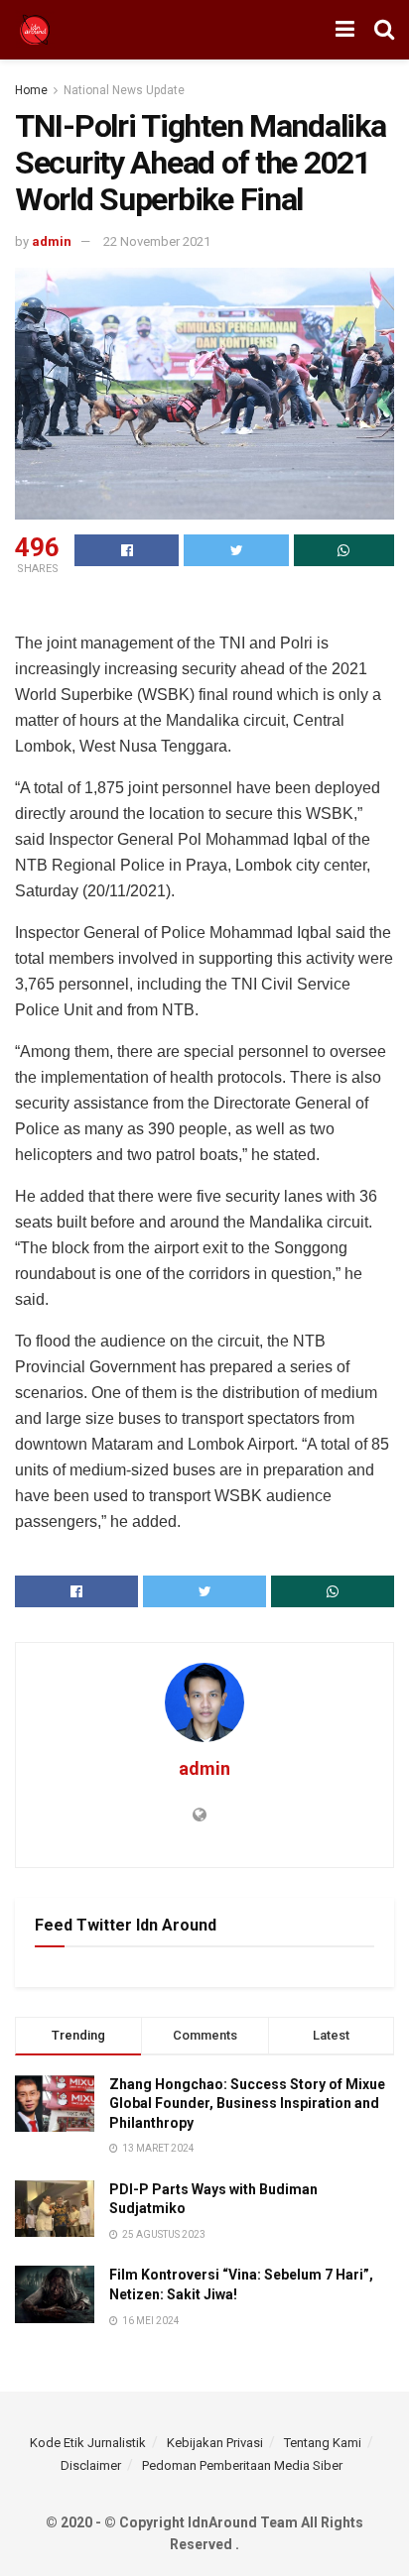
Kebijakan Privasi (215, 2443)
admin (52, 241)
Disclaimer (91, 2465)
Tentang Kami (323, 2443)
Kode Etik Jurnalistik (88, 2443)
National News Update (124, 90)
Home (31, 90)
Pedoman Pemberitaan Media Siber (242, 2465)
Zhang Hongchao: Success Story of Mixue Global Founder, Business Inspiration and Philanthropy (247, 2104)
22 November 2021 (157, 241)
